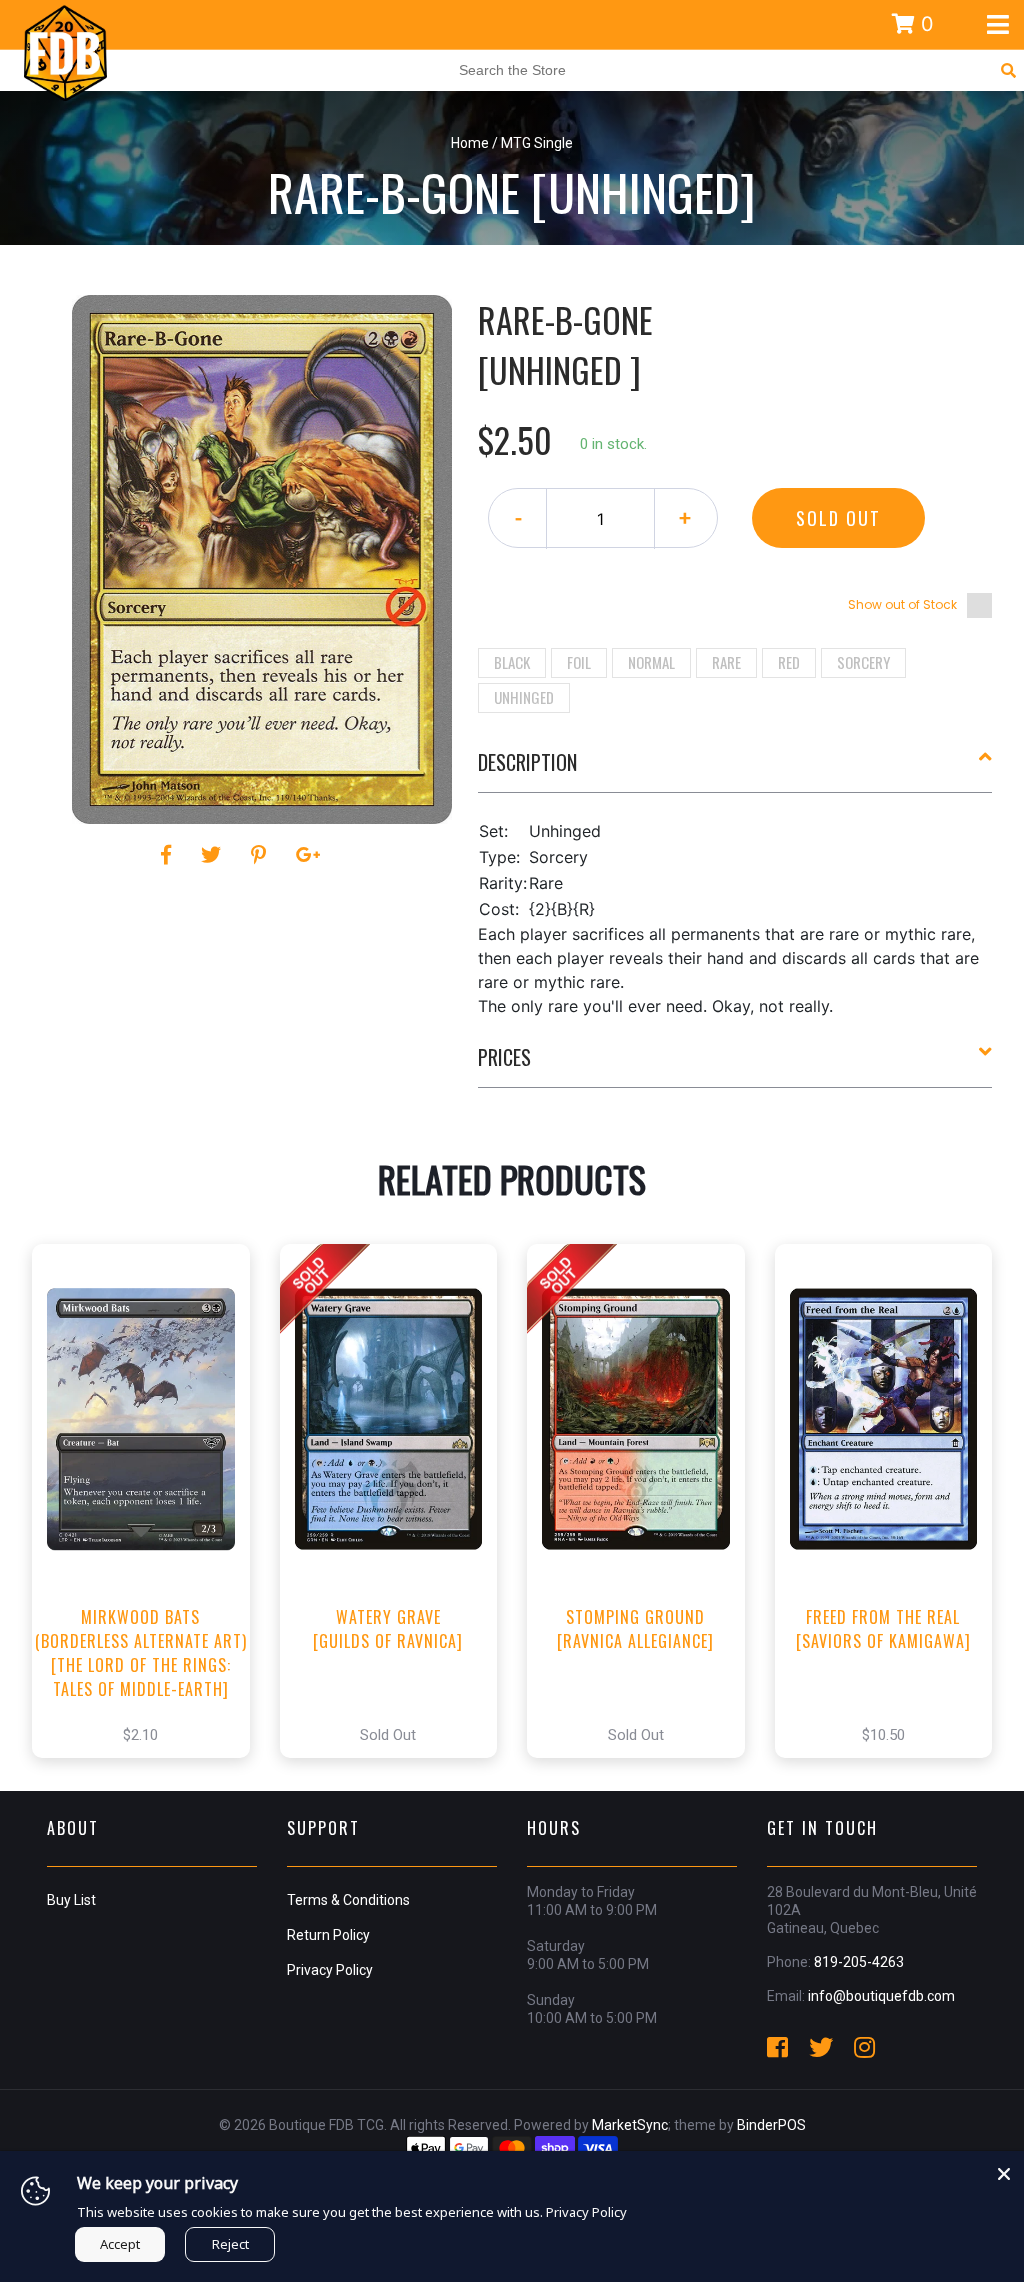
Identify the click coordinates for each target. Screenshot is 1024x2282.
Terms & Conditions (348, 1900)
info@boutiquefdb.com (881, 1996)
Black (512, 662)
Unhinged (524, 697)
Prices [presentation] (504, 1057)
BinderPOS (771, 2125)
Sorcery (863, 662)
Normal (651, 662)
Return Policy (328, 1935)
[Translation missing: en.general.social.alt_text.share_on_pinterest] (261, 855)
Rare (726, 662)
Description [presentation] (527, 762)
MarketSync (630, 2125)
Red (789, 662)
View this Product (149, 1522)
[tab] (735, 770)
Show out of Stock (902, 604)
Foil (579, 662)
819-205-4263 (859, 1962)
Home (470, 143)
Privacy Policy (330, 1970)
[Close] (1004, 2171)
